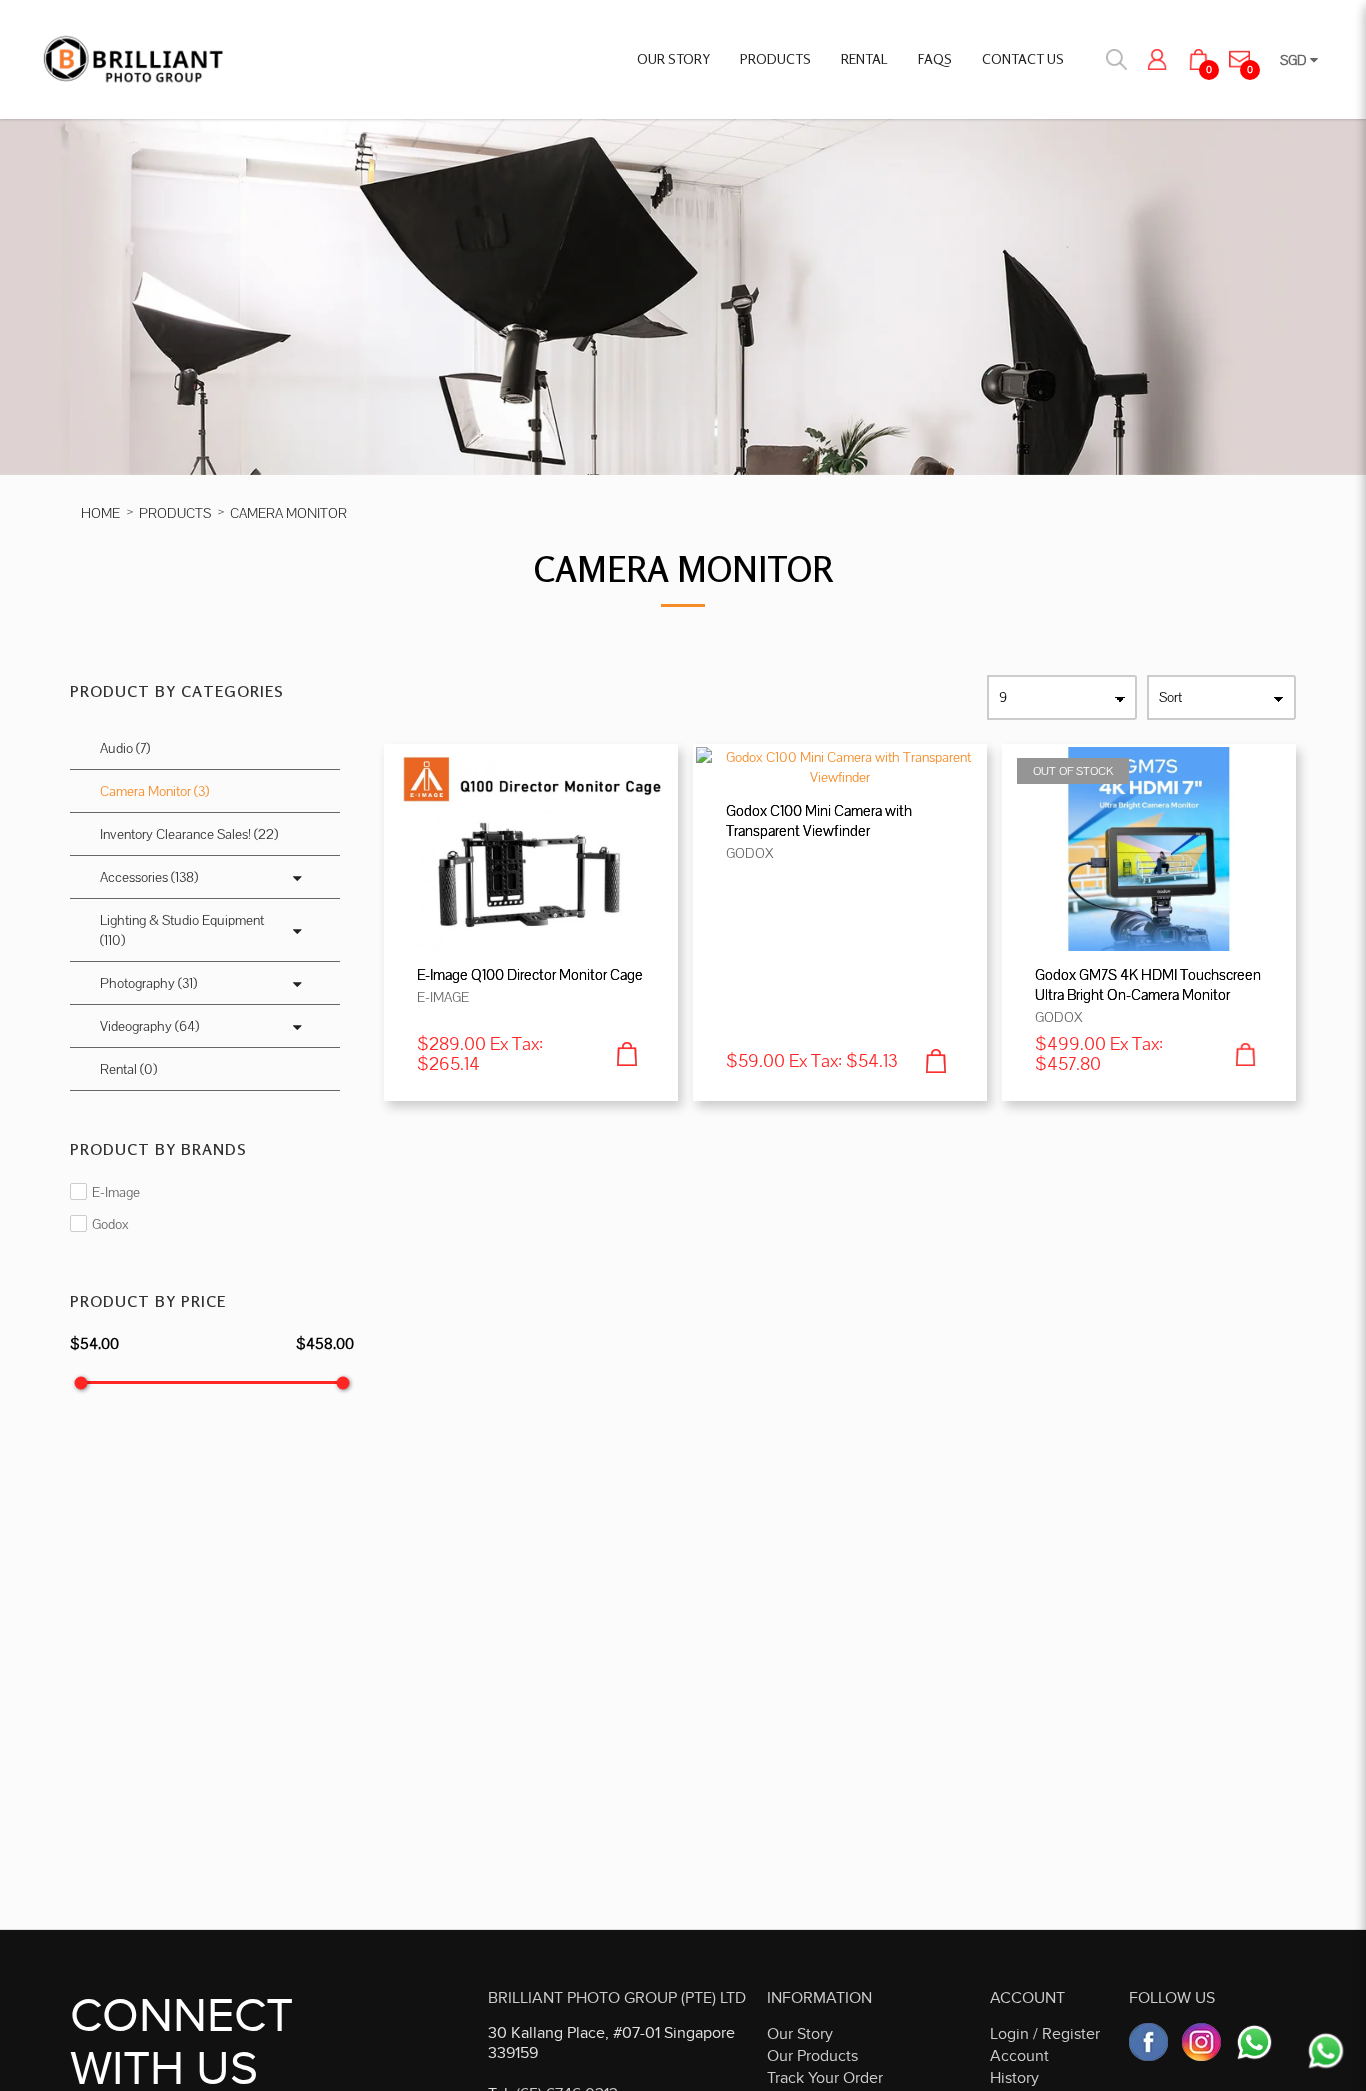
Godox (109, 1224)
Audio (125, 748)
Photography (148, 983)
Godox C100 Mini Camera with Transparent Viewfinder (819, 820)
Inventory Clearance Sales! (189, 834)
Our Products (812, 2056)
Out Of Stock (1073, 771)
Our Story (800, 2034)
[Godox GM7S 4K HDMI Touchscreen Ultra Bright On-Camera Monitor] (1149, 847)
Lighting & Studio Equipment (182, 930)
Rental (128, 1069)
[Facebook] (1148, 2042)
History (1014, 2078)
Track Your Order (825, 2078)
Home (100, 513)
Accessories (149, 877)
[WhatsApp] (1254, 2042)
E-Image (114, 1192)
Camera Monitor (288, 513)
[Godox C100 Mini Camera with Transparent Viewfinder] (840, 765)
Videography (149, 1026)
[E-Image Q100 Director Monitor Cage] (531, 847)
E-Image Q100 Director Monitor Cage (530, 974)
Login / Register (1045, 2034)
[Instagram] (1201, 2042)
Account (1019, 2056)
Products (175, 513)
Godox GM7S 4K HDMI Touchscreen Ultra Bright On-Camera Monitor (1148, 984)
